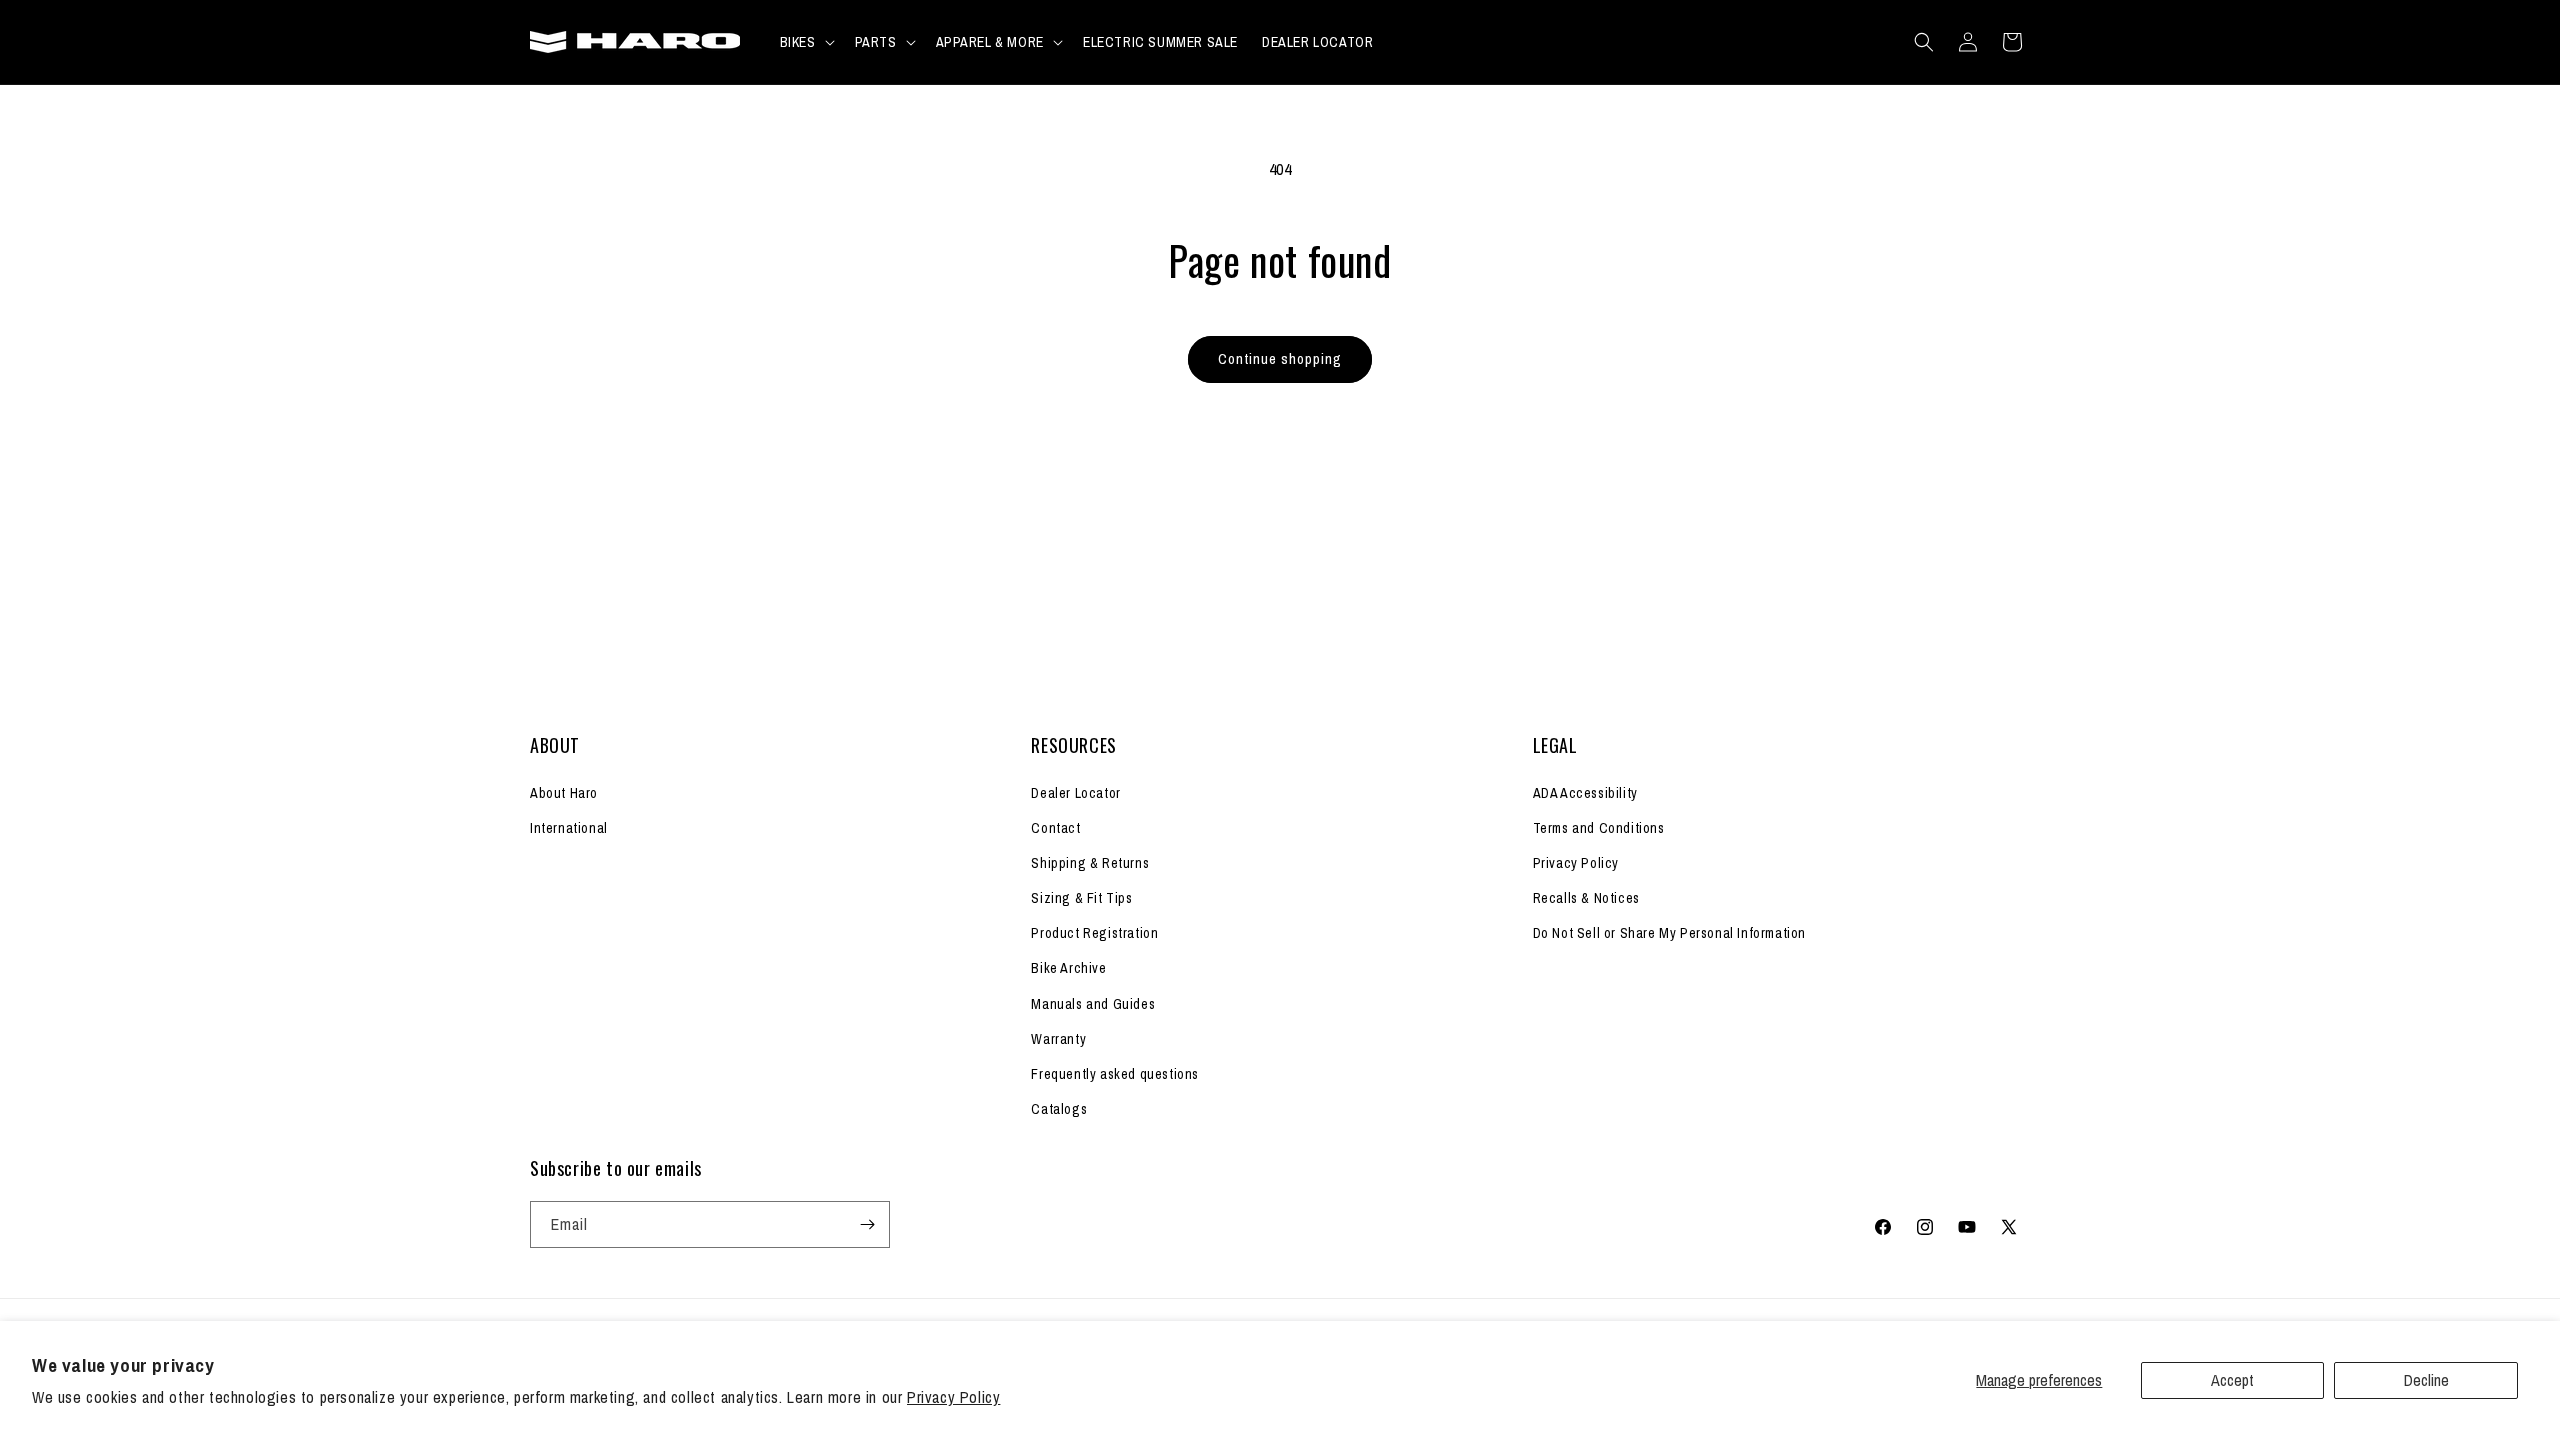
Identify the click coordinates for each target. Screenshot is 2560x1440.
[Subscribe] (867, 1224)
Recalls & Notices (1586, 898)
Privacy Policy (953, 1397)
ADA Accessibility (1585, 793)
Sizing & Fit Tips (1081, 898)
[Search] (1924, 42)
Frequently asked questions (1115, 1074)
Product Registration (1094, 933)
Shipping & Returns (1090, 863)
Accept (2232, 1380)
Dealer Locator (1075, 793)
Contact (1055, 828)
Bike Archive (1068, 968)
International (569, 828)
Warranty (1058, 1039)
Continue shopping (1280, 358)
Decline (2426, 1380)
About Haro (564, 793)
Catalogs (1059, 1109)
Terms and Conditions (1599, 828)
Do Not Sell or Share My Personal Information (1669, 933)
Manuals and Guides (1093, 1004)
